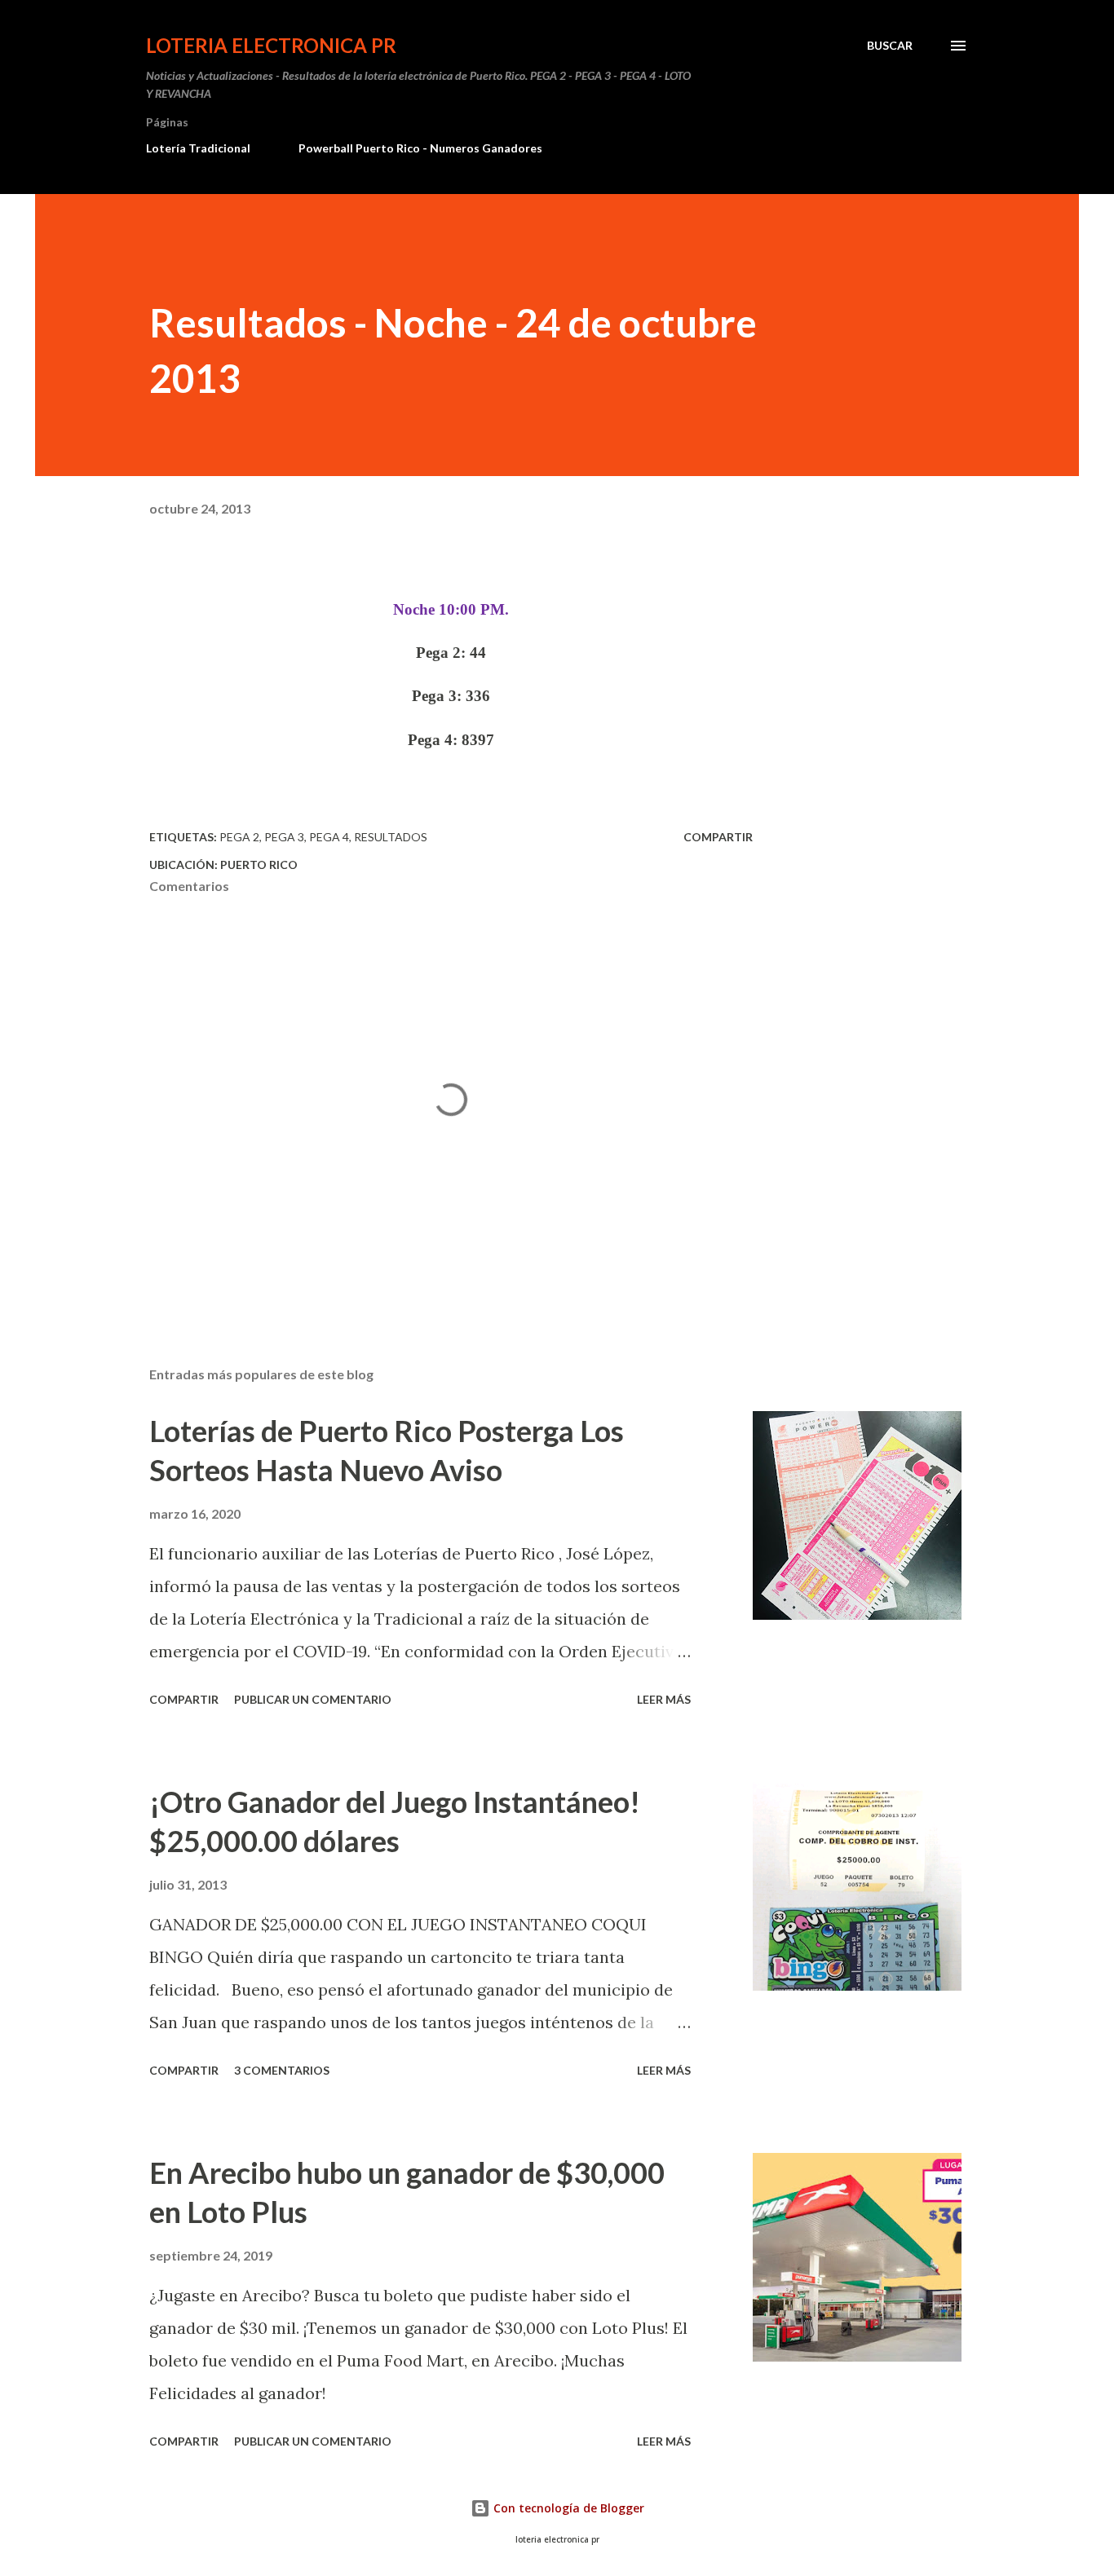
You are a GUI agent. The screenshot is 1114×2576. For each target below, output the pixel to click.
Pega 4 (329, 837)
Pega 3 (284, 837)
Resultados (391, 837)
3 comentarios (282, 2070)
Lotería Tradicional (198, 148)
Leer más (664, 1699)
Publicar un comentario (313, 1699)
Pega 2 (239, 837)
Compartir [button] (718, 837)
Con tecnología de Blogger (567, 2508)
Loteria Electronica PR (271, 45)
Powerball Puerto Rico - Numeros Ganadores (420, 148)
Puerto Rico (259, 865)
